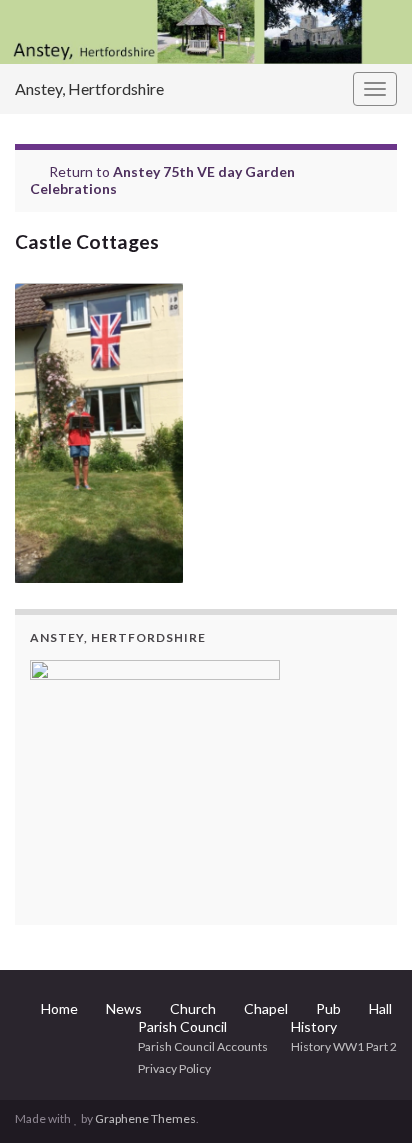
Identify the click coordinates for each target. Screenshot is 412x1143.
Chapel (266, 1008)
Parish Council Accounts (203, 1046)
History (314, 1026)
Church (193, 1008)
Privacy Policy (174, 1068)
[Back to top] (367, 1098)
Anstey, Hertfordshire (89, 88)
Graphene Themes (145, 1118)
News (124, 1008)
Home (59, 1008)
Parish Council (182, 1026)
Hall (380, 1008)
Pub (328, 1008)
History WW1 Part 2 (344, 1046)
